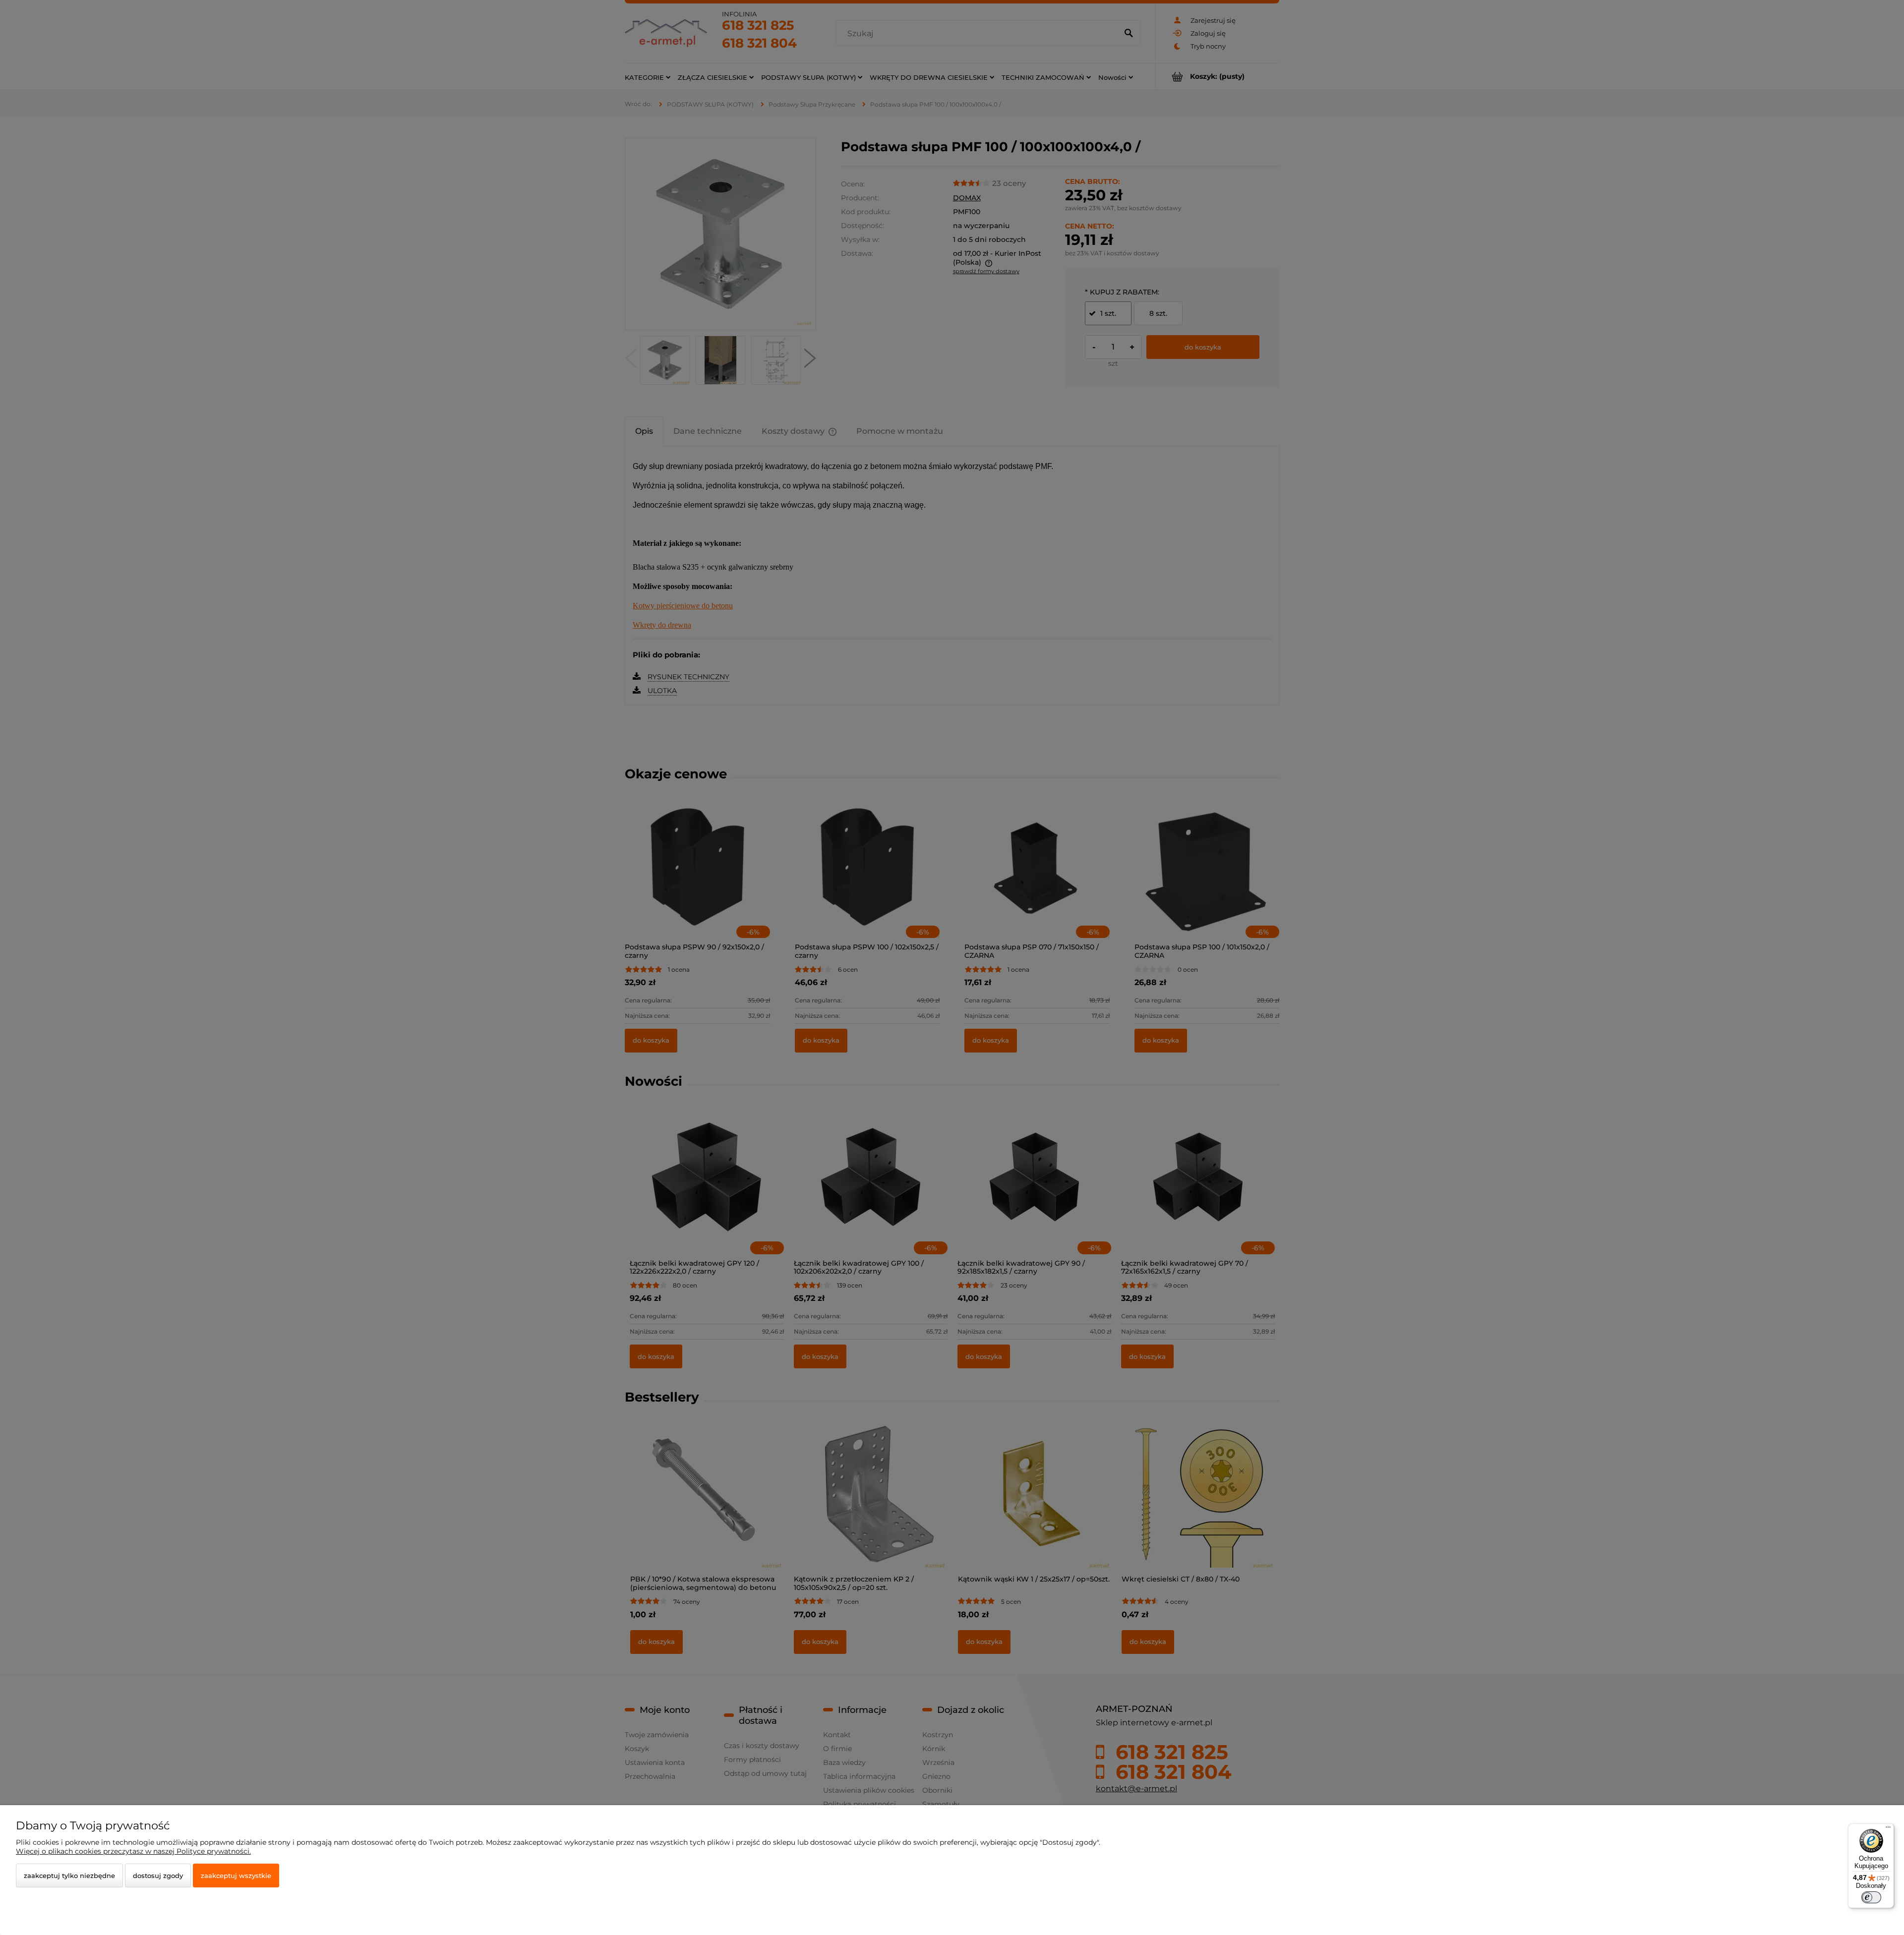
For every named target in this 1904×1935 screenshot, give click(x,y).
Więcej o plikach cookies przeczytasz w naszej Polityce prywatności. (133, 1851)
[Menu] (1888, 1829)
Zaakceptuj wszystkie (236, 1876)
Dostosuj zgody (158, 1876)
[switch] (1871, 1897)
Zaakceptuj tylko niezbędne (69, 1876)
